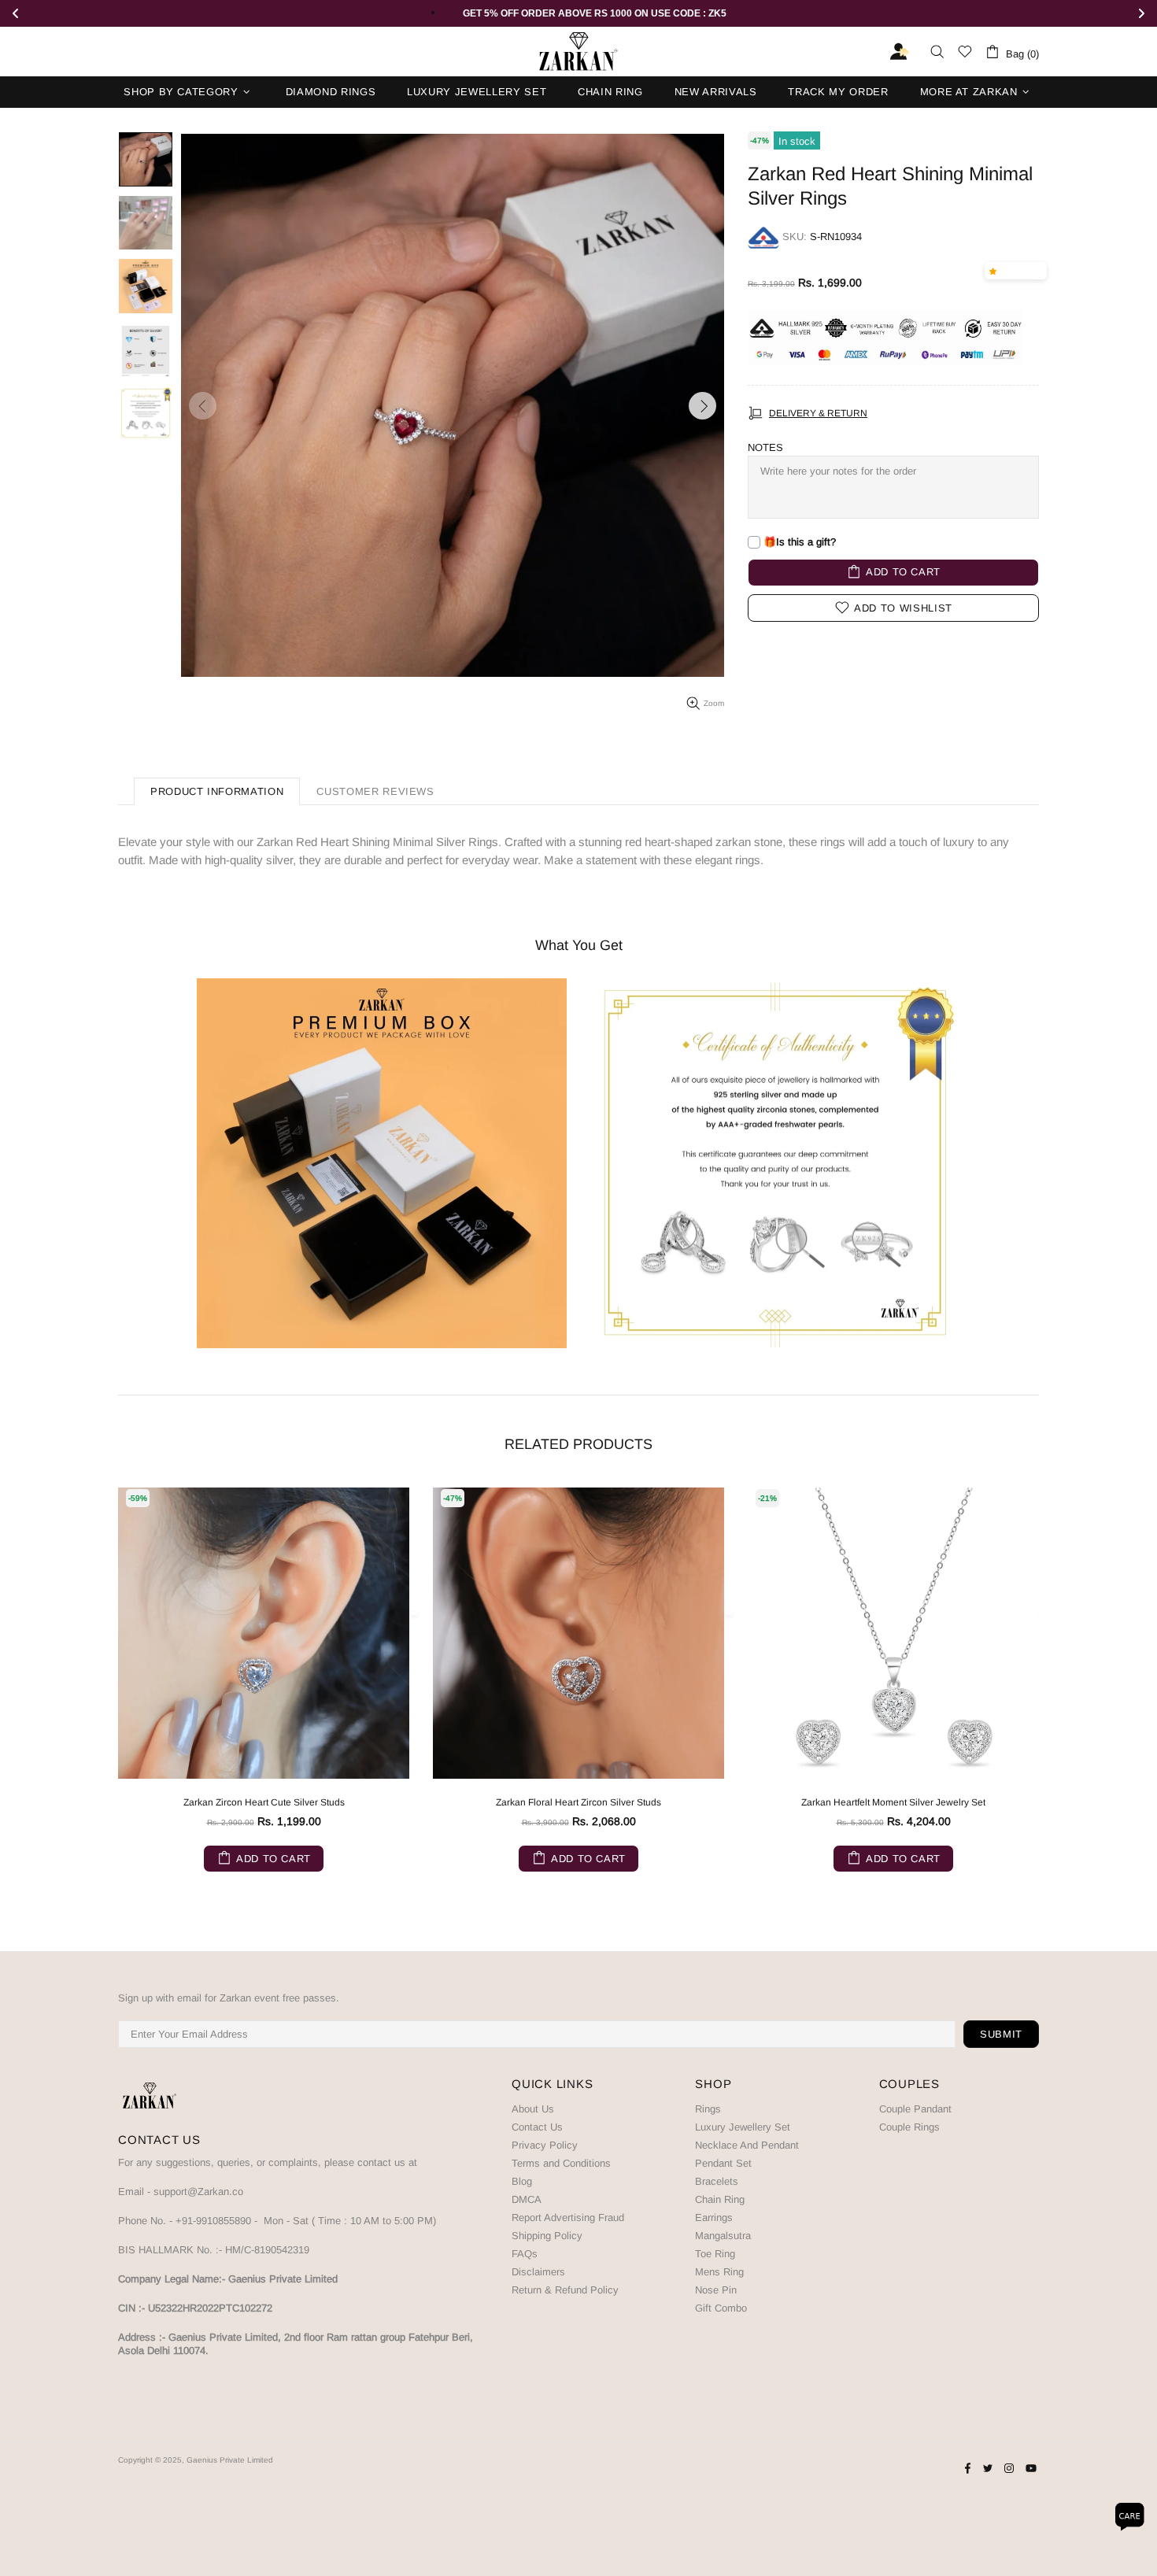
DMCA (527, 2199)
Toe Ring (715, 2254)
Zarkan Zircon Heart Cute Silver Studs (264, 1802)
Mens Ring (719, 2272)
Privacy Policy (545, 2145)
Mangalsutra (723, 2236)
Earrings (714, 2218)
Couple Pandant (915, 2109)
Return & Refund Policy (565, 2290)
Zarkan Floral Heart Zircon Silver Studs (578, 1802)
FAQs (525, 2254)
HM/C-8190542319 (267, 2250)
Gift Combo (721, 2308)
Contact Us (537, 2127)
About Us (533, 2109)
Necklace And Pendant (747, 2145)
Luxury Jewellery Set (743, 2127)
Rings (708, 2109)
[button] (996, 271)
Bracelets (717, 2181)
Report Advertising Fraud (568, 2218)
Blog (522, 2181)
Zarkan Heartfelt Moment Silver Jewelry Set (893, 1802)
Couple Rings (909, 2127)
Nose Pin (716, 2290)
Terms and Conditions (561, 2163)
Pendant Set (723, 2163)
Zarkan (578, 52)
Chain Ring (720, 2199)
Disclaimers (538, 2272)
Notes (765, 447)
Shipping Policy (547, 2236)
